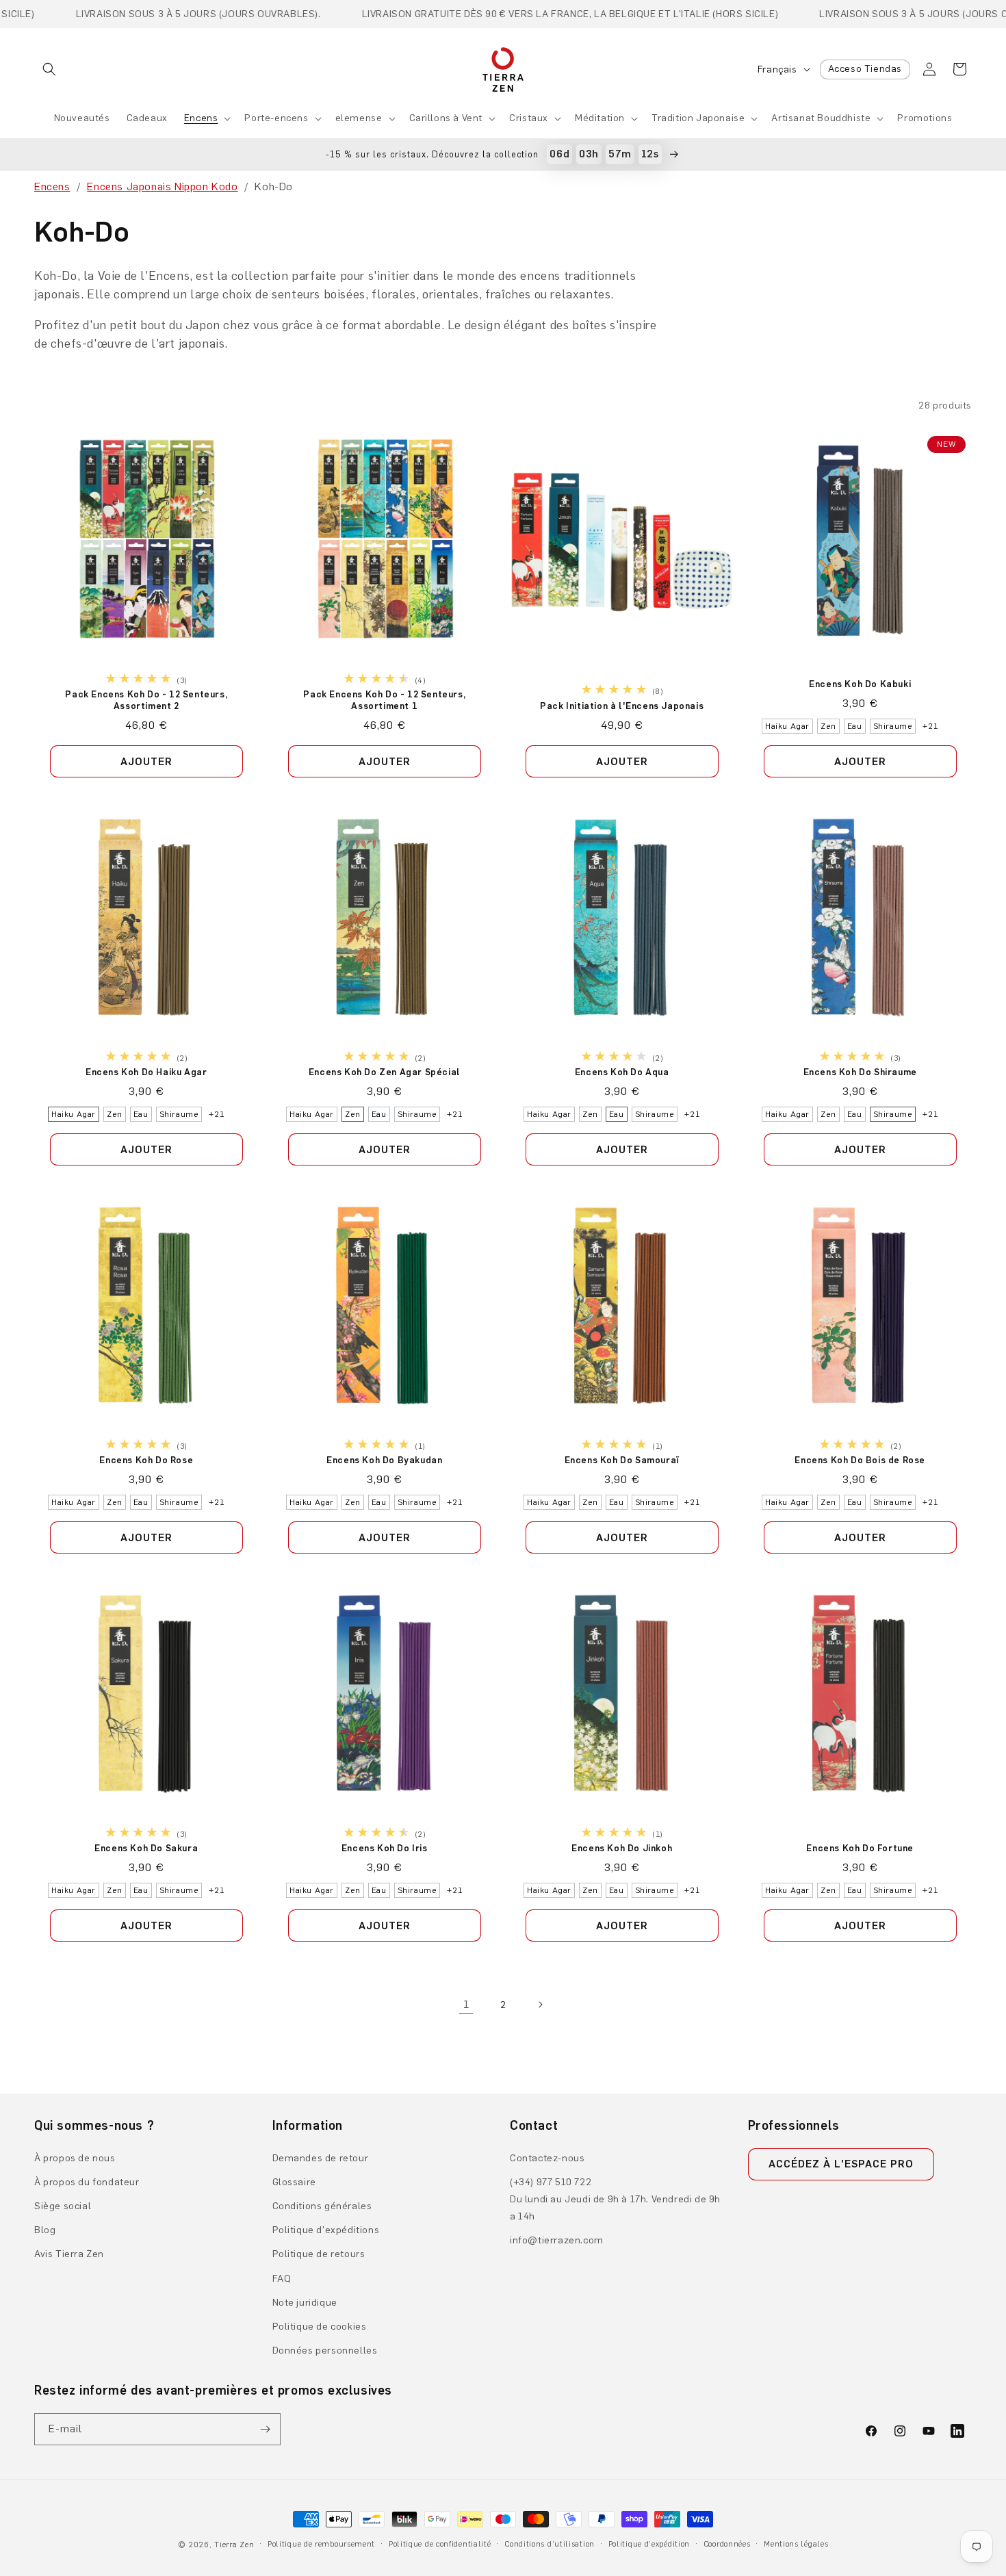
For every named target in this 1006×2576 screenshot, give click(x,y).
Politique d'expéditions (326, 2230)
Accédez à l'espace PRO (841, 2164)
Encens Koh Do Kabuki (860, 684)
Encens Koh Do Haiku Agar (146, 1072)
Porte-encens (276, 118)
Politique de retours (319, 2254)
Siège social (63, 2206)
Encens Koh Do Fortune (860, 1848)
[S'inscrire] (265, 2429)
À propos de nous (75, 2158)
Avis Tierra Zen (69, 2254)
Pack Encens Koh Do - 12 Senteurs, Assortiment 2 (146, 700)
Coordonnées (727, 2544)
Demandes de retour (321, 2158)
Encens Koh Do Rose (146, 1460)
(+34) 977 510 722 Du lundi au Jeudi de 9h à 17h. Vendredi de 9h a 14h (615, 2199)
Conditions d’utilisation (550, 2544)
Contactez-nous (547, 2158)
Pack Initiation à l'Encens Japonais (622, 706)
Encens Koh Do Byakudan (384, 1460)
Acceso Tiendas (865, 69)
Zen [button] (828, 726)
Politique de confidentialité (440, 2544)
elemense (359, 118)
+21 (930, 726)
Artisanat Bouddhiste (821, 118)
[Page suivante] (540, 2005)
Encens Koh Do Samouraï (622, 1460)
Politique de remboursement (321, 2544)
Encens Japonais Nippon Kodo (162, 186)
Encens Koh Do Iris (384, 1848)
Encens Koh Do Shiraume (860, 1072)
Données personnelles (325, 2350)
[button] (49, 69)
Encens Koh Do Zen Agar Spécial (384, 1072)
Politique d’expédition (649, 2544)
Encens (201, 118)
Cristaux (529, 118)
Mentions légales (796, 2544)
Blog (45, 2230)
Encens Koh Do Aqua (622, 1072)
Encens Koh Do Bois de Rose (860, 1460)
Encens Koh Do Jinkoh (622, 1848)
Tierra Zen (234, 2545)
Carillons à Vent (446, 118)
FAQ (282, 2279)
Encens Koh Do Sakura (146, 1848)
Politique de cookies (320, 2327)
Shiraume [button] (892, 726)
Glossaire (294, 2182)
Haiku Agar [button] (787, 726)
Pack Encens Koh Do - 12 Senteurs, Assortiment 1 (384, 700)
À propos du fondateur (87, 2182)
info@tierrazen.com (557, 2240)
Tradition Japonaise (698, 118)
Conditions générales (322, 2206)
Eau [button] (854, 726)
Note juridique (305, 2303)
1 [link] (466, 2004)
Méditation (600, 118)
